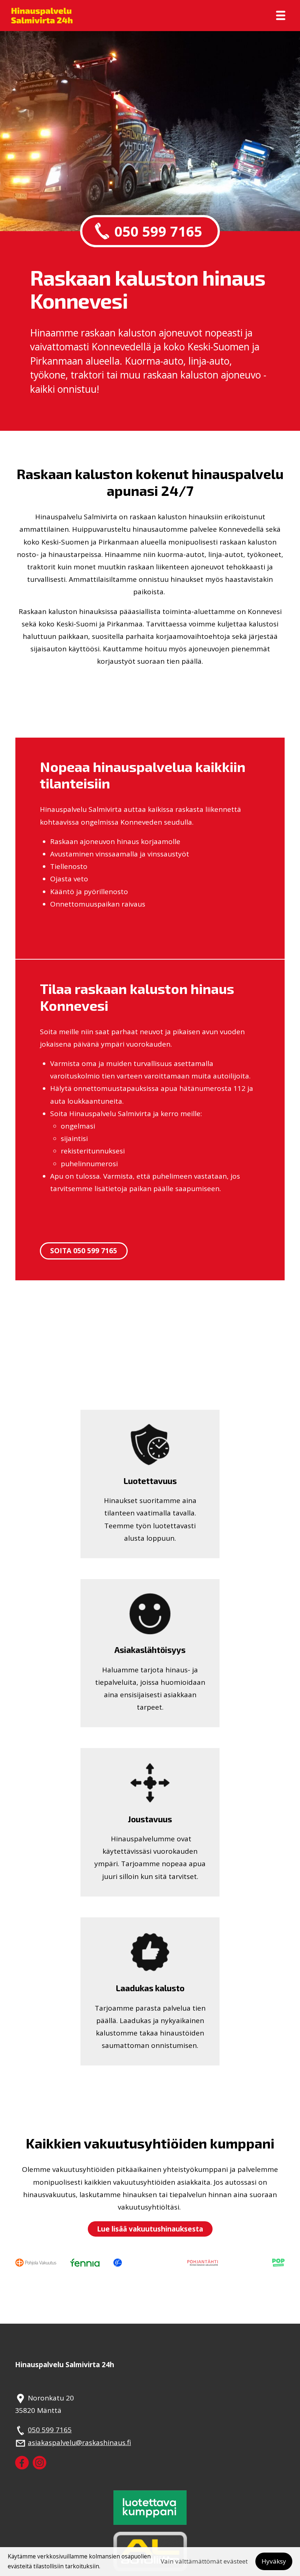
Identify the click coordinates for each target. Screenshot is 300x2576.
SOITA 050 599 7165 (84, 1251)
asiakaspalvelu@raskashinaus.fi (79, 2443)
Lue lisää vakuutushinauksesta (150, 2229)
